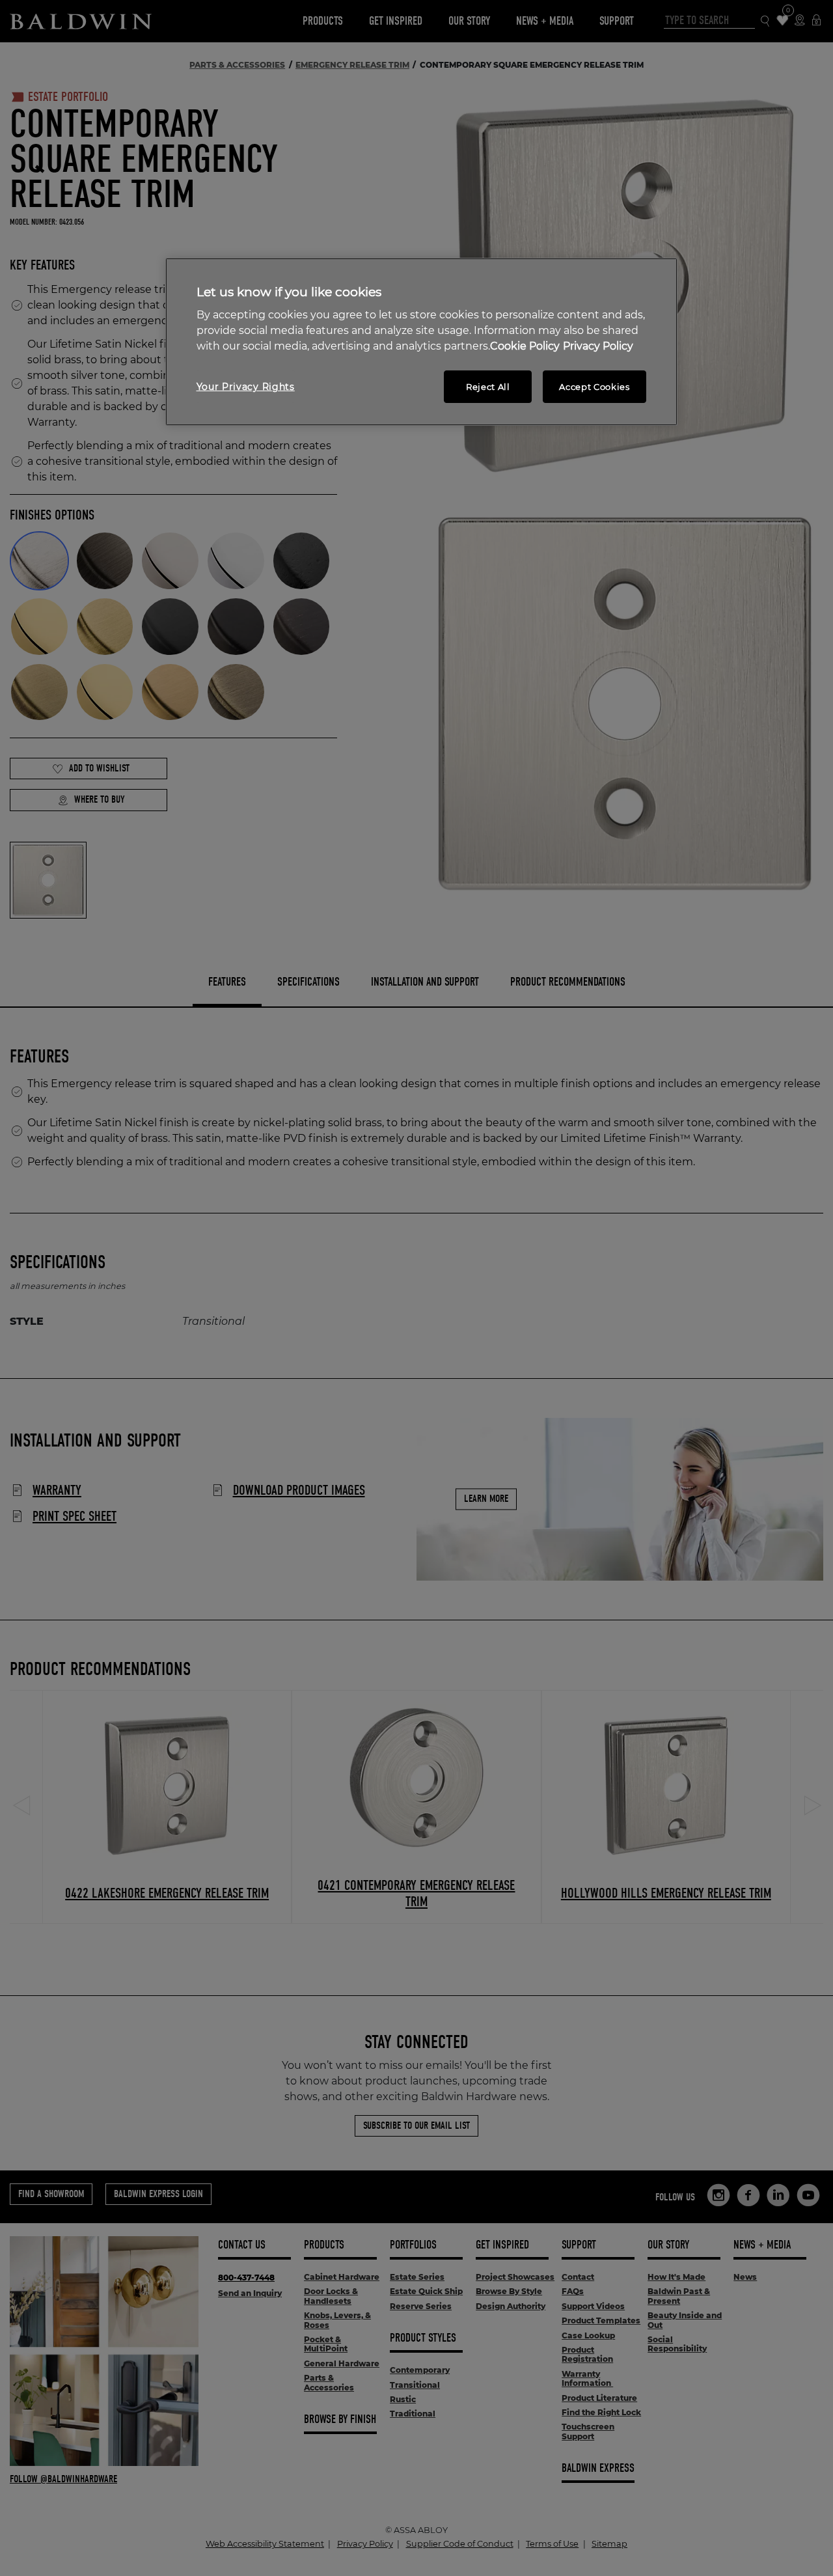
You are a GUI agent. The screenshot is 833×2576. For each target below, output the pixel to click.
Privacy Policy (598, 346)
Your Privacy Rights (246, 387)
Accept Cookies (594, 387)
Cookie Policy (525, 346)
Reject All (488, 387)
